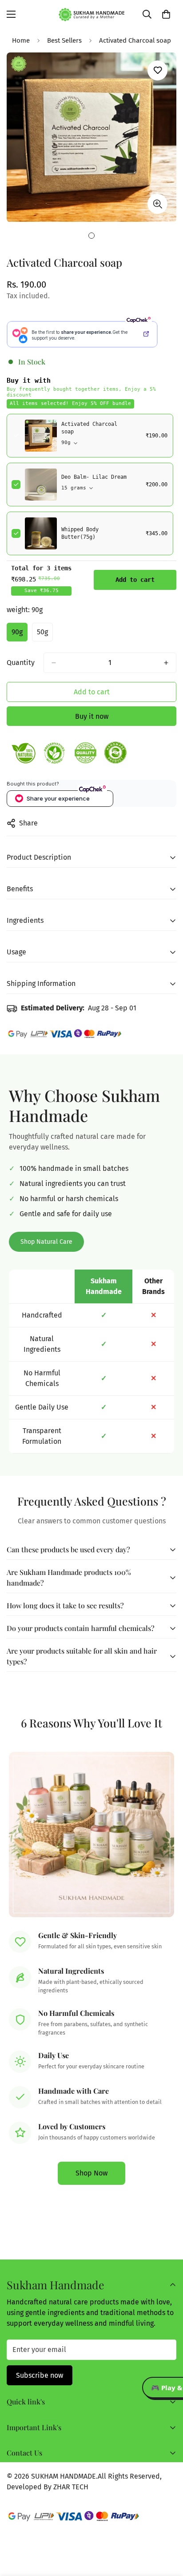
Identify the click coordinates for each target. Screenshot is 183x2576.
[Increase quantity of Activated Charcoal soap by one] (166, 663)
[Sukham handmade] (92, 14)
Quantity (21, 663)
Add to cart (135, 580)
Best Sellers (64, 40)
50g (45, 635)
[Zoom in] (157, 204)
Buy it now (92, 716)
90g (20, 635)
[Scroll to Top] (167, 2529)
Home (21, 40)
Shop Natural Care (46, 1242)
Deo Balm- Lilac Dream (94, 477)
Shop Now (91, 2173)
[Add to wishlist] (157, 70)
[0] (166, 14)
